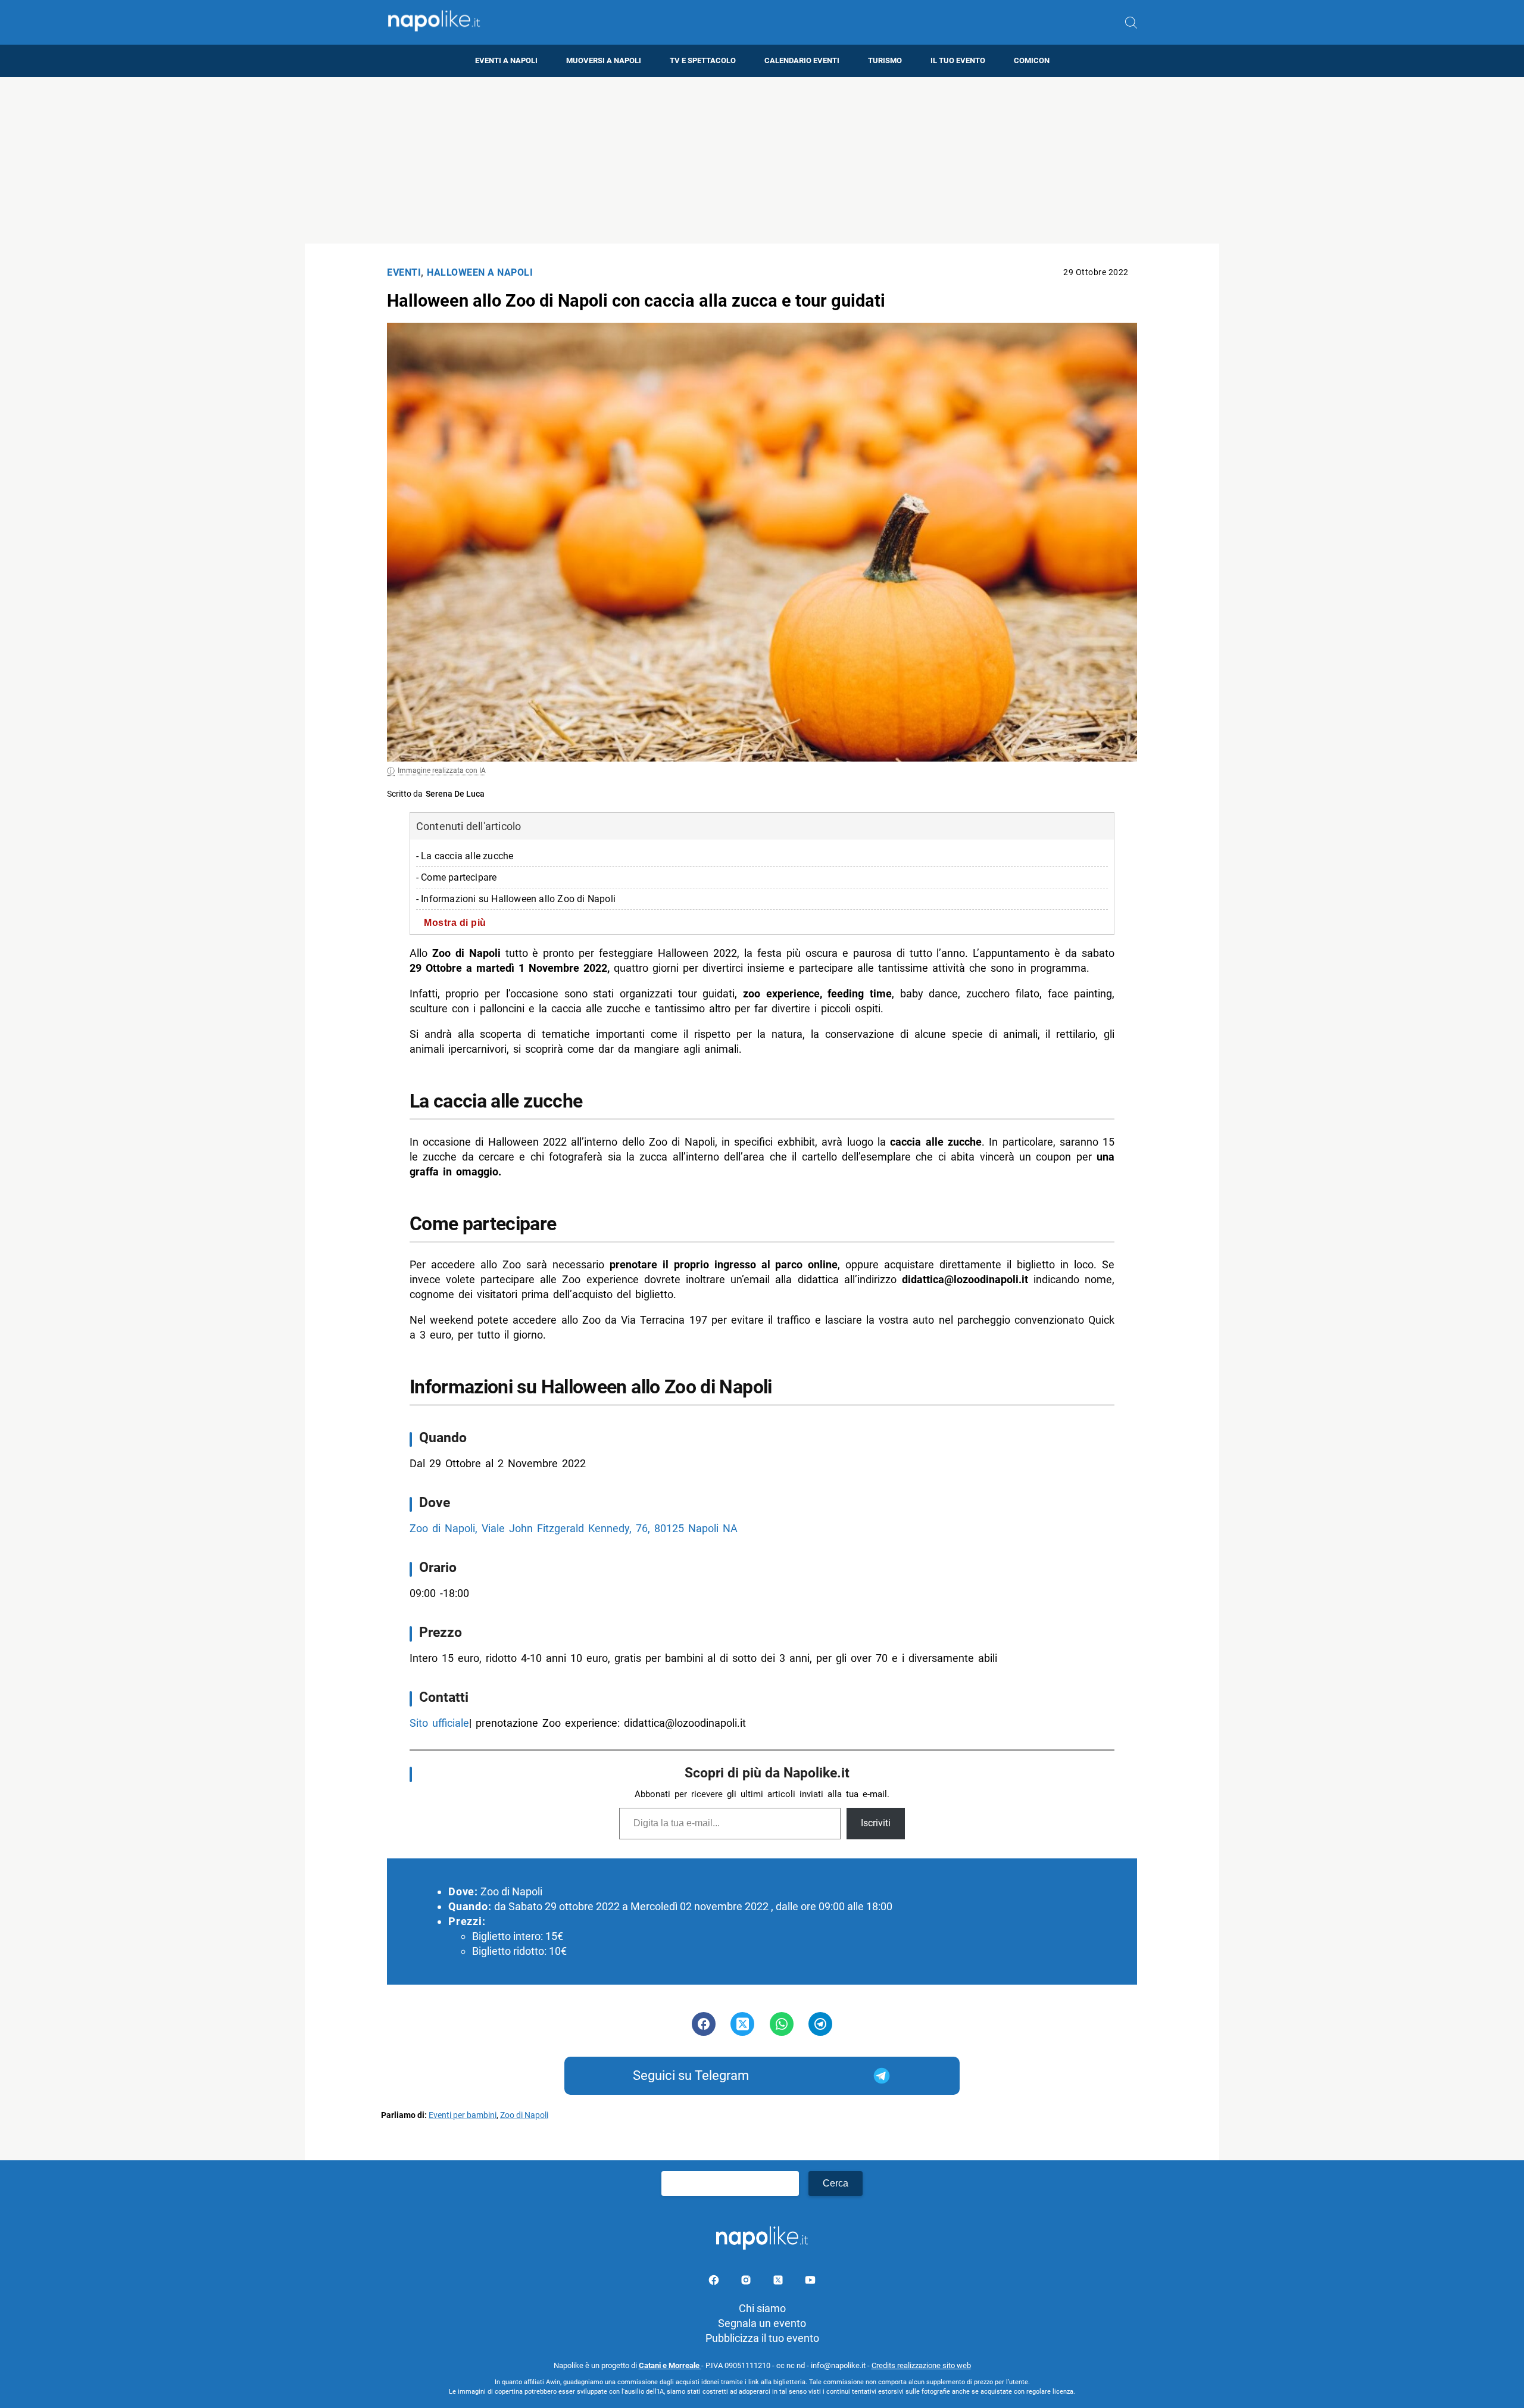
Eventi (404, 272)
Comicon (1032, 60)
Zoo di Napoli (524, 2115)
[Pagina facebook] (715, 2282)
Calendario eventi (802, 60)
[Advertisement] (762, 160)
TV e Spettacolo (703, 60)
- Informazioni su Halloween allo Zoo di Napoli (516, 899)
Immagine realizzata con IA (442, 771)
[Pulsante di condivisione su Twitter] (742, 2024)
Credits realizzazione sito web (921, 2365)
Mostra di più (455, 922)
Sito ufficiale (439, 1723)
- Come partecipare (457, 877)
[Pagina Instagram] (747, 2282)
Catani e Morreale (670, 2365)
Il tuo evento (958, 60)
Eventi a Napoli (506, 60)
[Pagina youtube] (810, 2282)
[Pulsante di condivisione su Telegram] (820, 2024)
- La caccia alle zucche (465, 856)
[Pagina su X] (779, 2282)
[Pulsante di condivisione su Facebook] (704, 2024)
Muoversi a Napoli (604, 60)
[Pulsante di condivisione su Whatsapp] (782, 2024)
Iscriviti (876, 1823)
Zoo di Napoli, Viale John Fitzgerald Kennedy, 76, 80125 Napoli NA (574, 1528)
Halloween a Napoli (480, 272)
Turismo (885, 60)
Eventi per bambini (463, 2115)
